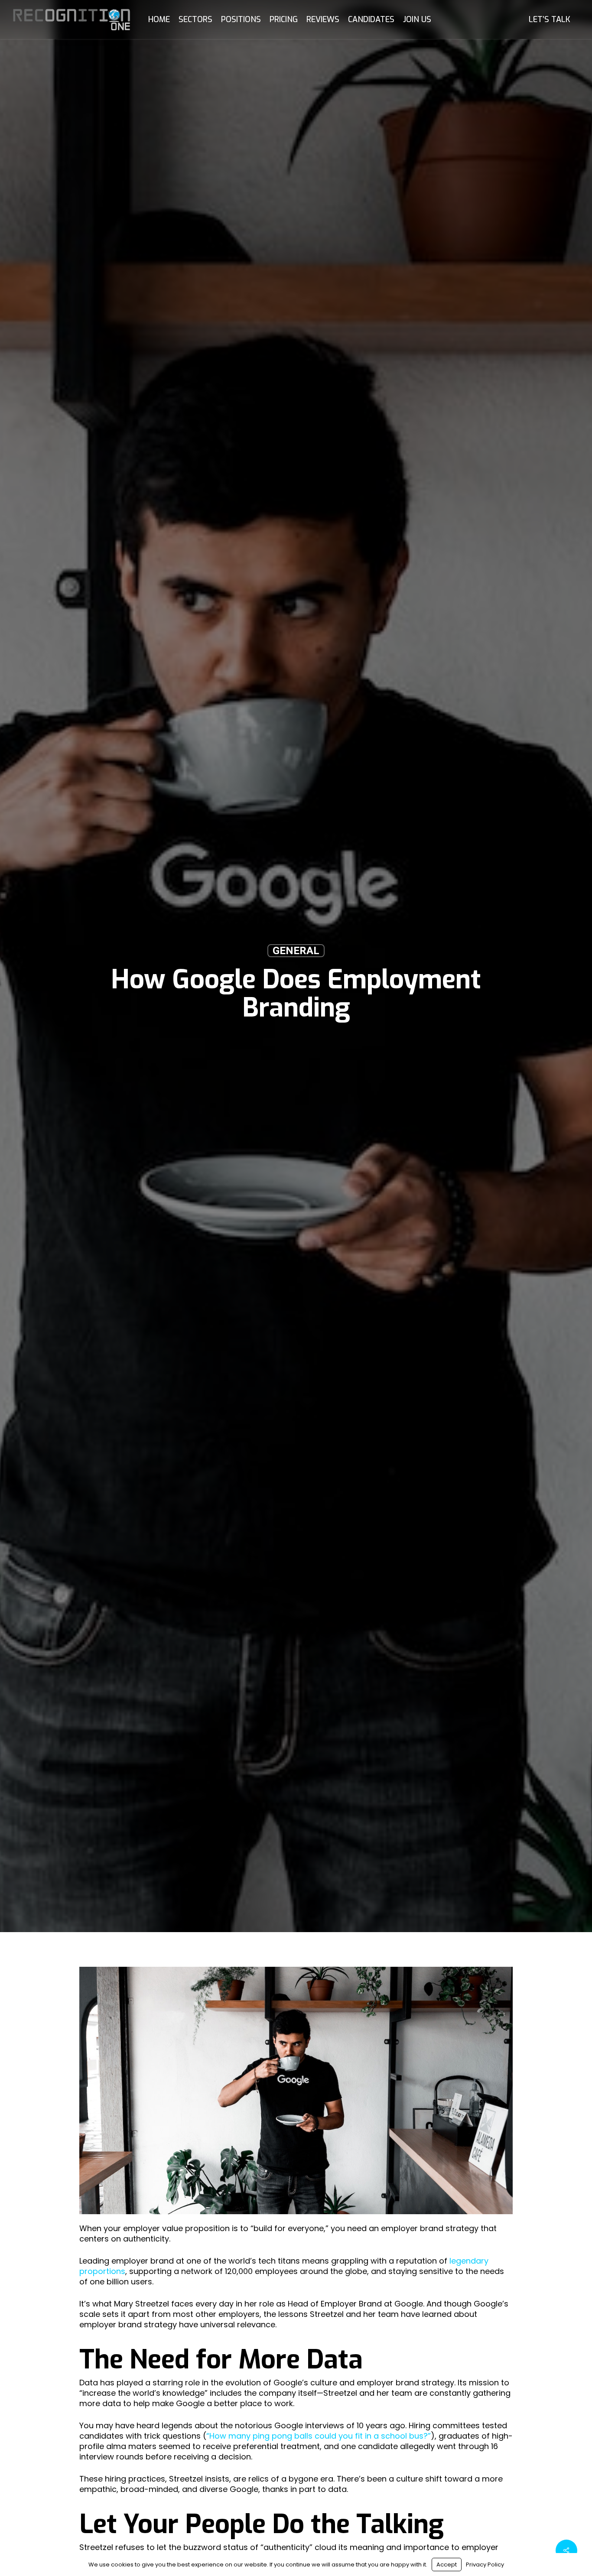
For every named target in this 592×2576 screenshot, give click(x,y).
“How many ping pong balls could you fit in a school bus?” (319, 2436)
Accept (447, 2565)
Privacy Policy (485, 2565)
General (296, 951)
